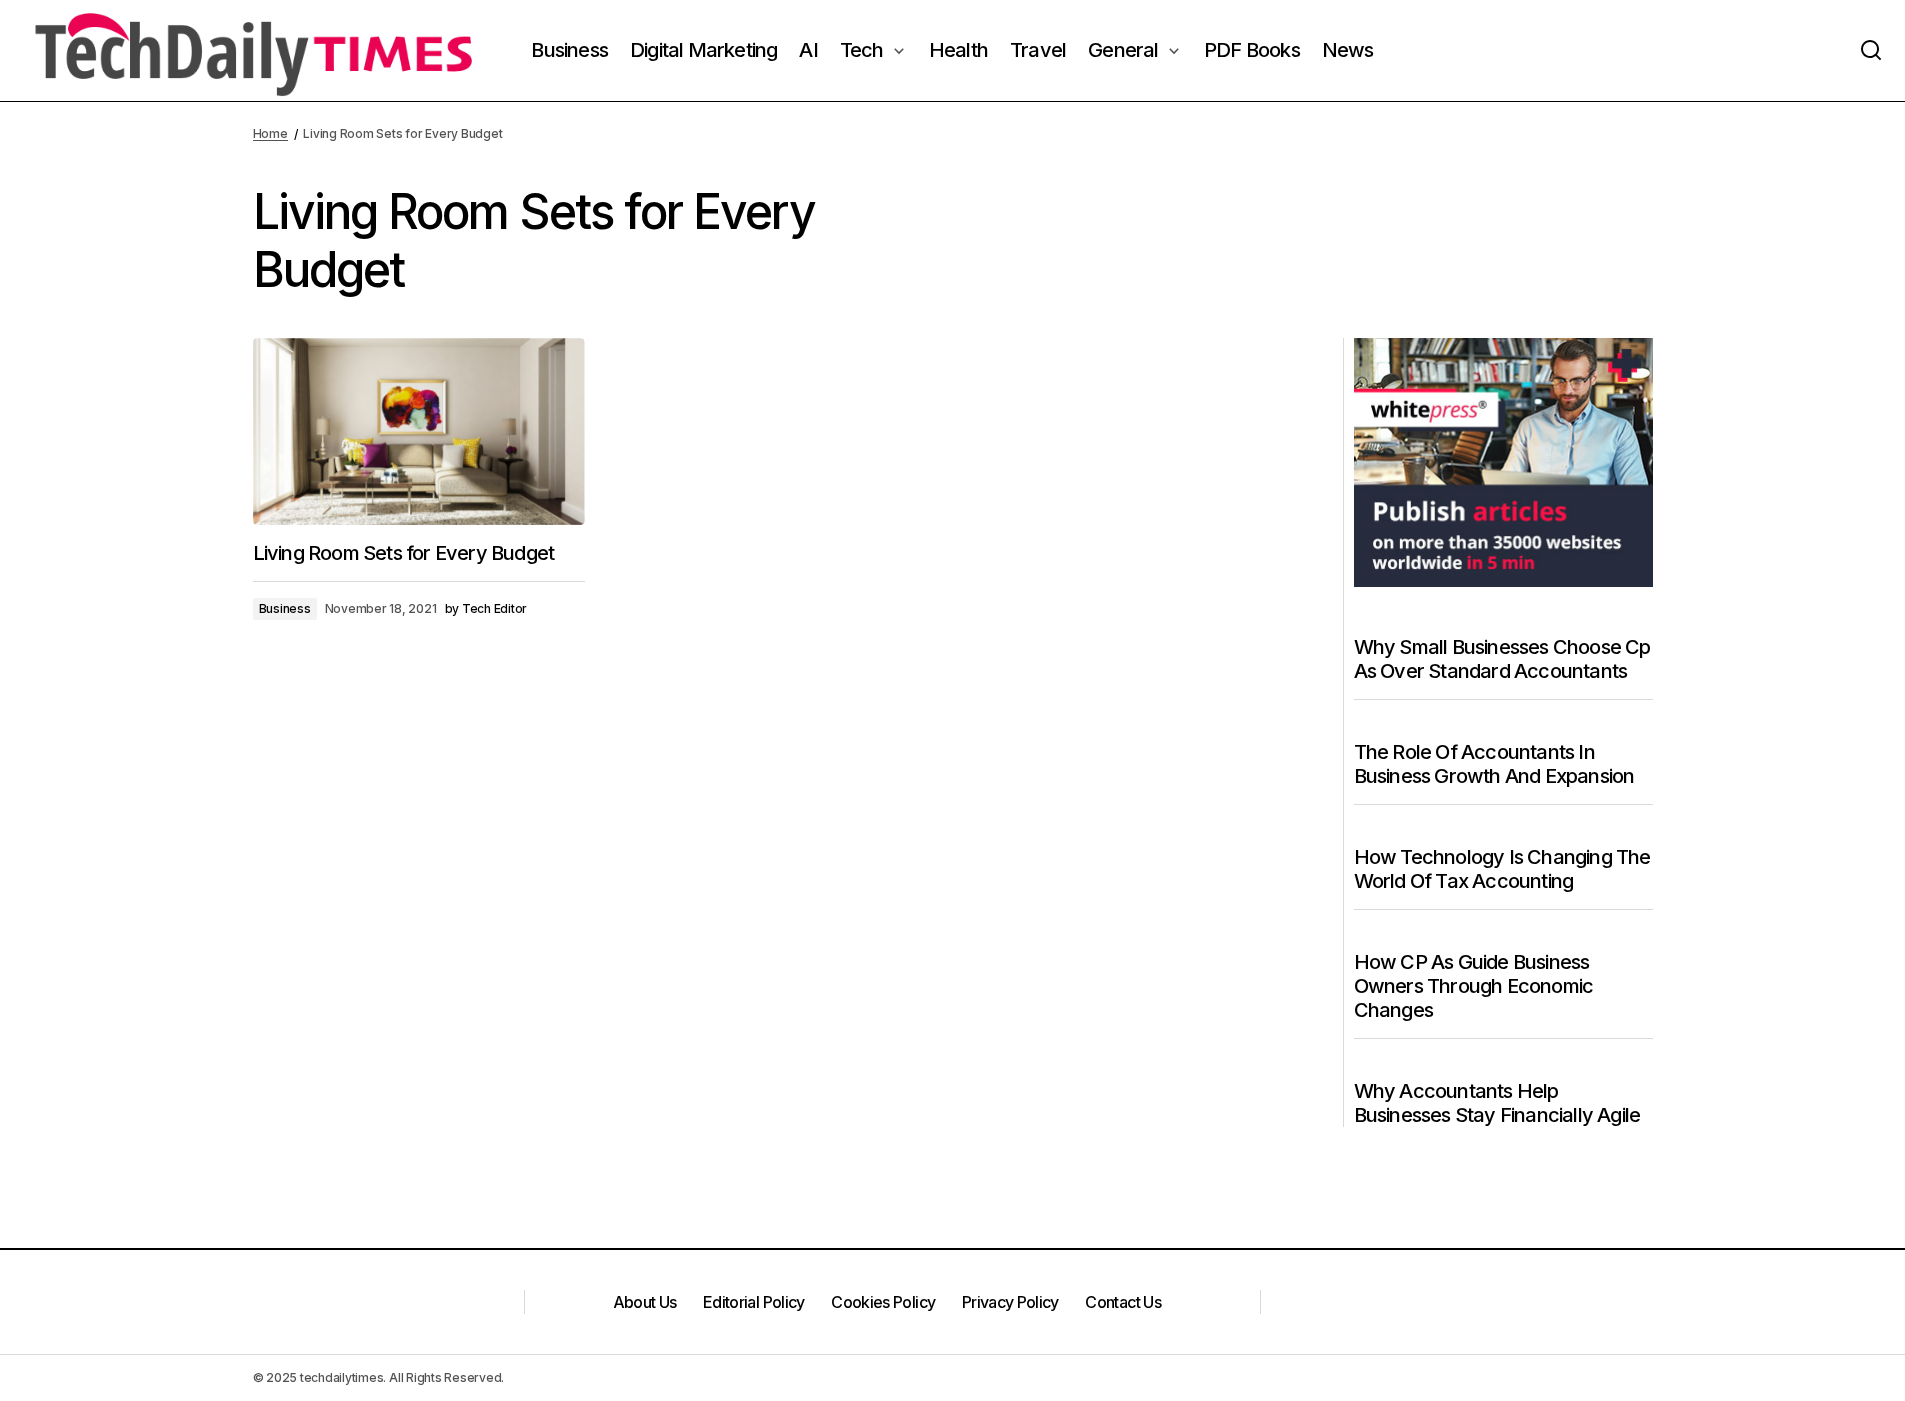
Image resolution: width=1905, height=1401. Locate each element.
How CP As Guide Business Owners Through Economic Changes (1474, 986)
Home (270, 133)
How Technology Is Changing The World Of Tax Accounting (1502, 869)
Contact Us (1123, 1302)
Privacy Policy (1010, 1302)
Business (285, 608)
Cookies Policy (883, 1302)
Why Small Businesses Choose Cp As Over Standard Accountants (1502, 659)
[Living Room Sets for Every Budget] (419, 431)
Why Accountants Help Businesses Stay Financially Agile (1497, 1103)
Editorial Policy (754, 1302)
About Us (645, 1302)
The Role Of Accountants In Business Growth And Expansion (1494, 764)
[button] (1871, 50)
